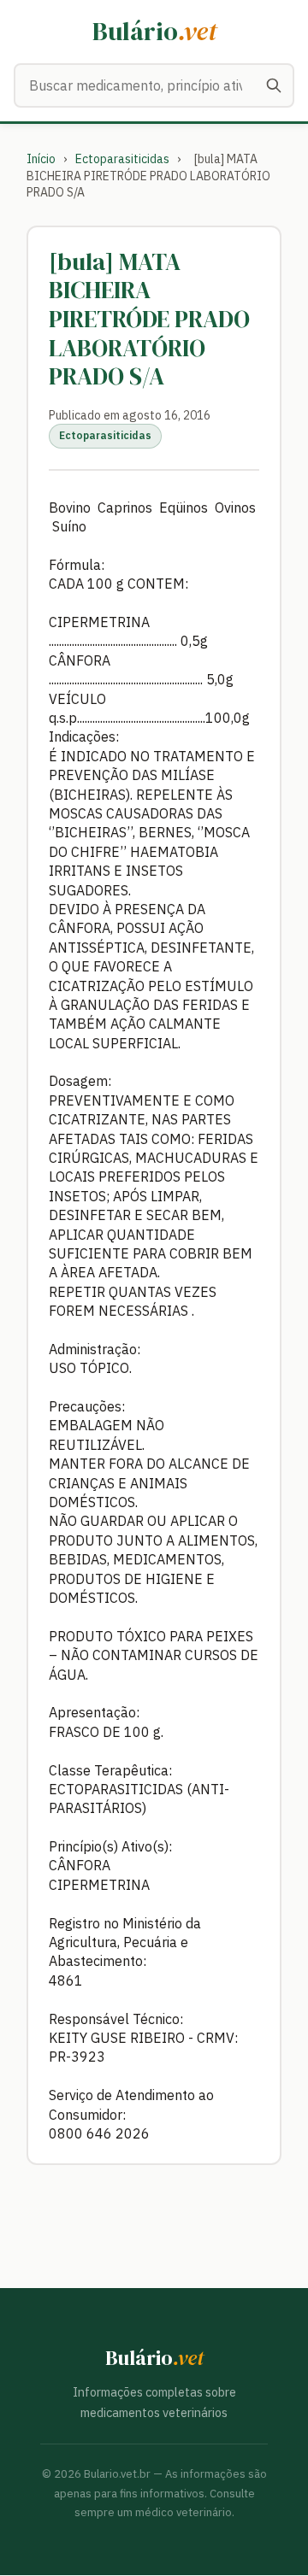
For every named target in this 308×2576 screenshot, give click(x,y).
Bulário (154, 31)
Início (41, 159)
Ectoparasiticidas (122, 159)
